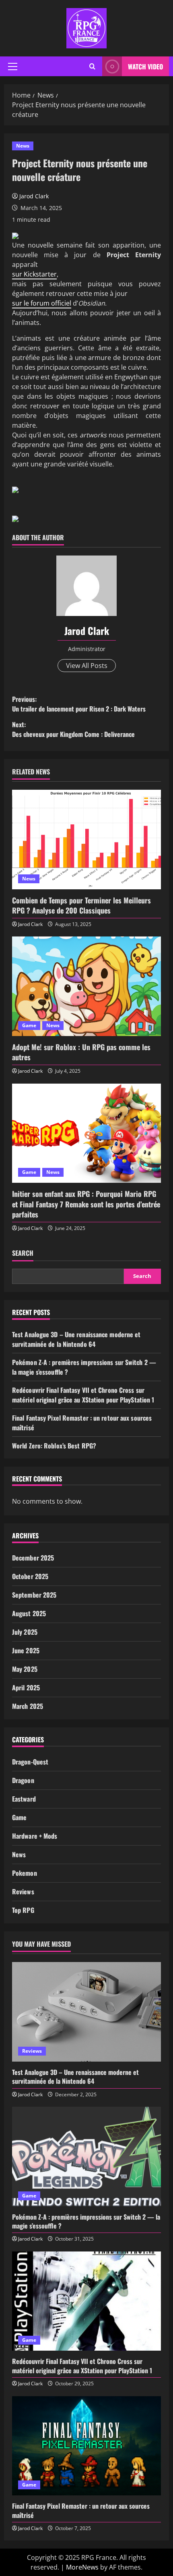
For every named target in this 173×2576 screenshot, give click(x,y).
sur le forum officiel (42, 303)
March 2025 (28, 1706)
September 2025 (34, 1595)
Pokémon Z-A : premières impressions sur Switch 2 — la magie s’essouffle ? (86, 2221)
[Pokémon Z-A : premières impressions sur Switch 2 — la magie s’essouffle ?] (86, 2157)
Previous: (79, 704)
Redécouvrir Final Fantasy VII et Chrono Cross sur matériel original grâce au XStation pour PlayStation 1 (83, 1395)
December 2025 (33, 1558)
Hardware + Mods (35, 1836)
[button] (13, 67)
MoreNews (82, 2567)
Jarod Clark (34, 196)
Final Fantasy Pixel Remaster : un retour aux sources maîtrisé (81, 2510)
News (23, 146)
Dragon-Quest (30, 1762)
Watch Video (145, 67)
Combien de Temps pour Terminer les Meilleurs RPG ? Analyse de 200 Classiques (81, 905)
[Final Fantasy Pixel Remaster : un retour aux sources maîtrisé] (86, 2446)
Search (23, 1253)
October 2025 (30, 1576)
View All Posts (87, 666)
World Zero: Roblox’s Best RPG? (54, 1446)
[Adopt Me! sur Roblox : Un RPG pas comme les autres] (86, 986)
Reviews (23, 1891)
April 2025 (26, 1688)
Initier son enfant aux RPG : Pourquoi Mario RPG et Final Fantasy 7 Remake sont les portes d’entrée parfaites (86, 1204)
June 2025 (26, 1650)
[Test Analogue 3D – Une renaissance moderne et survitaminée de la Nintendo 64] (86, 2012)
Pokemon (25, 1873)
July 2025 (25, 1632)
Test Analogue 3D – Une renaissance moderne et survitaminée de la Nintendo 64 (76, 1339)
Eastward (24, 1799)
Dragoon (23, 1780)
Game (29, 1025)
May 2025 (25, 1669)
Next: (73, 729)
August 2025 (29, 1613)
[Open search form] (92, 67)
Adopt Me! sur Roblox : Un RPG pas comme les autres (81, 1052)
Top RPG (23, 1910)
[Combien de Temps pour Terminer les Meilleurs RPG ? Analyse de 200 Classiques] (86, 840)
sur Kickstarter (34, 274)
